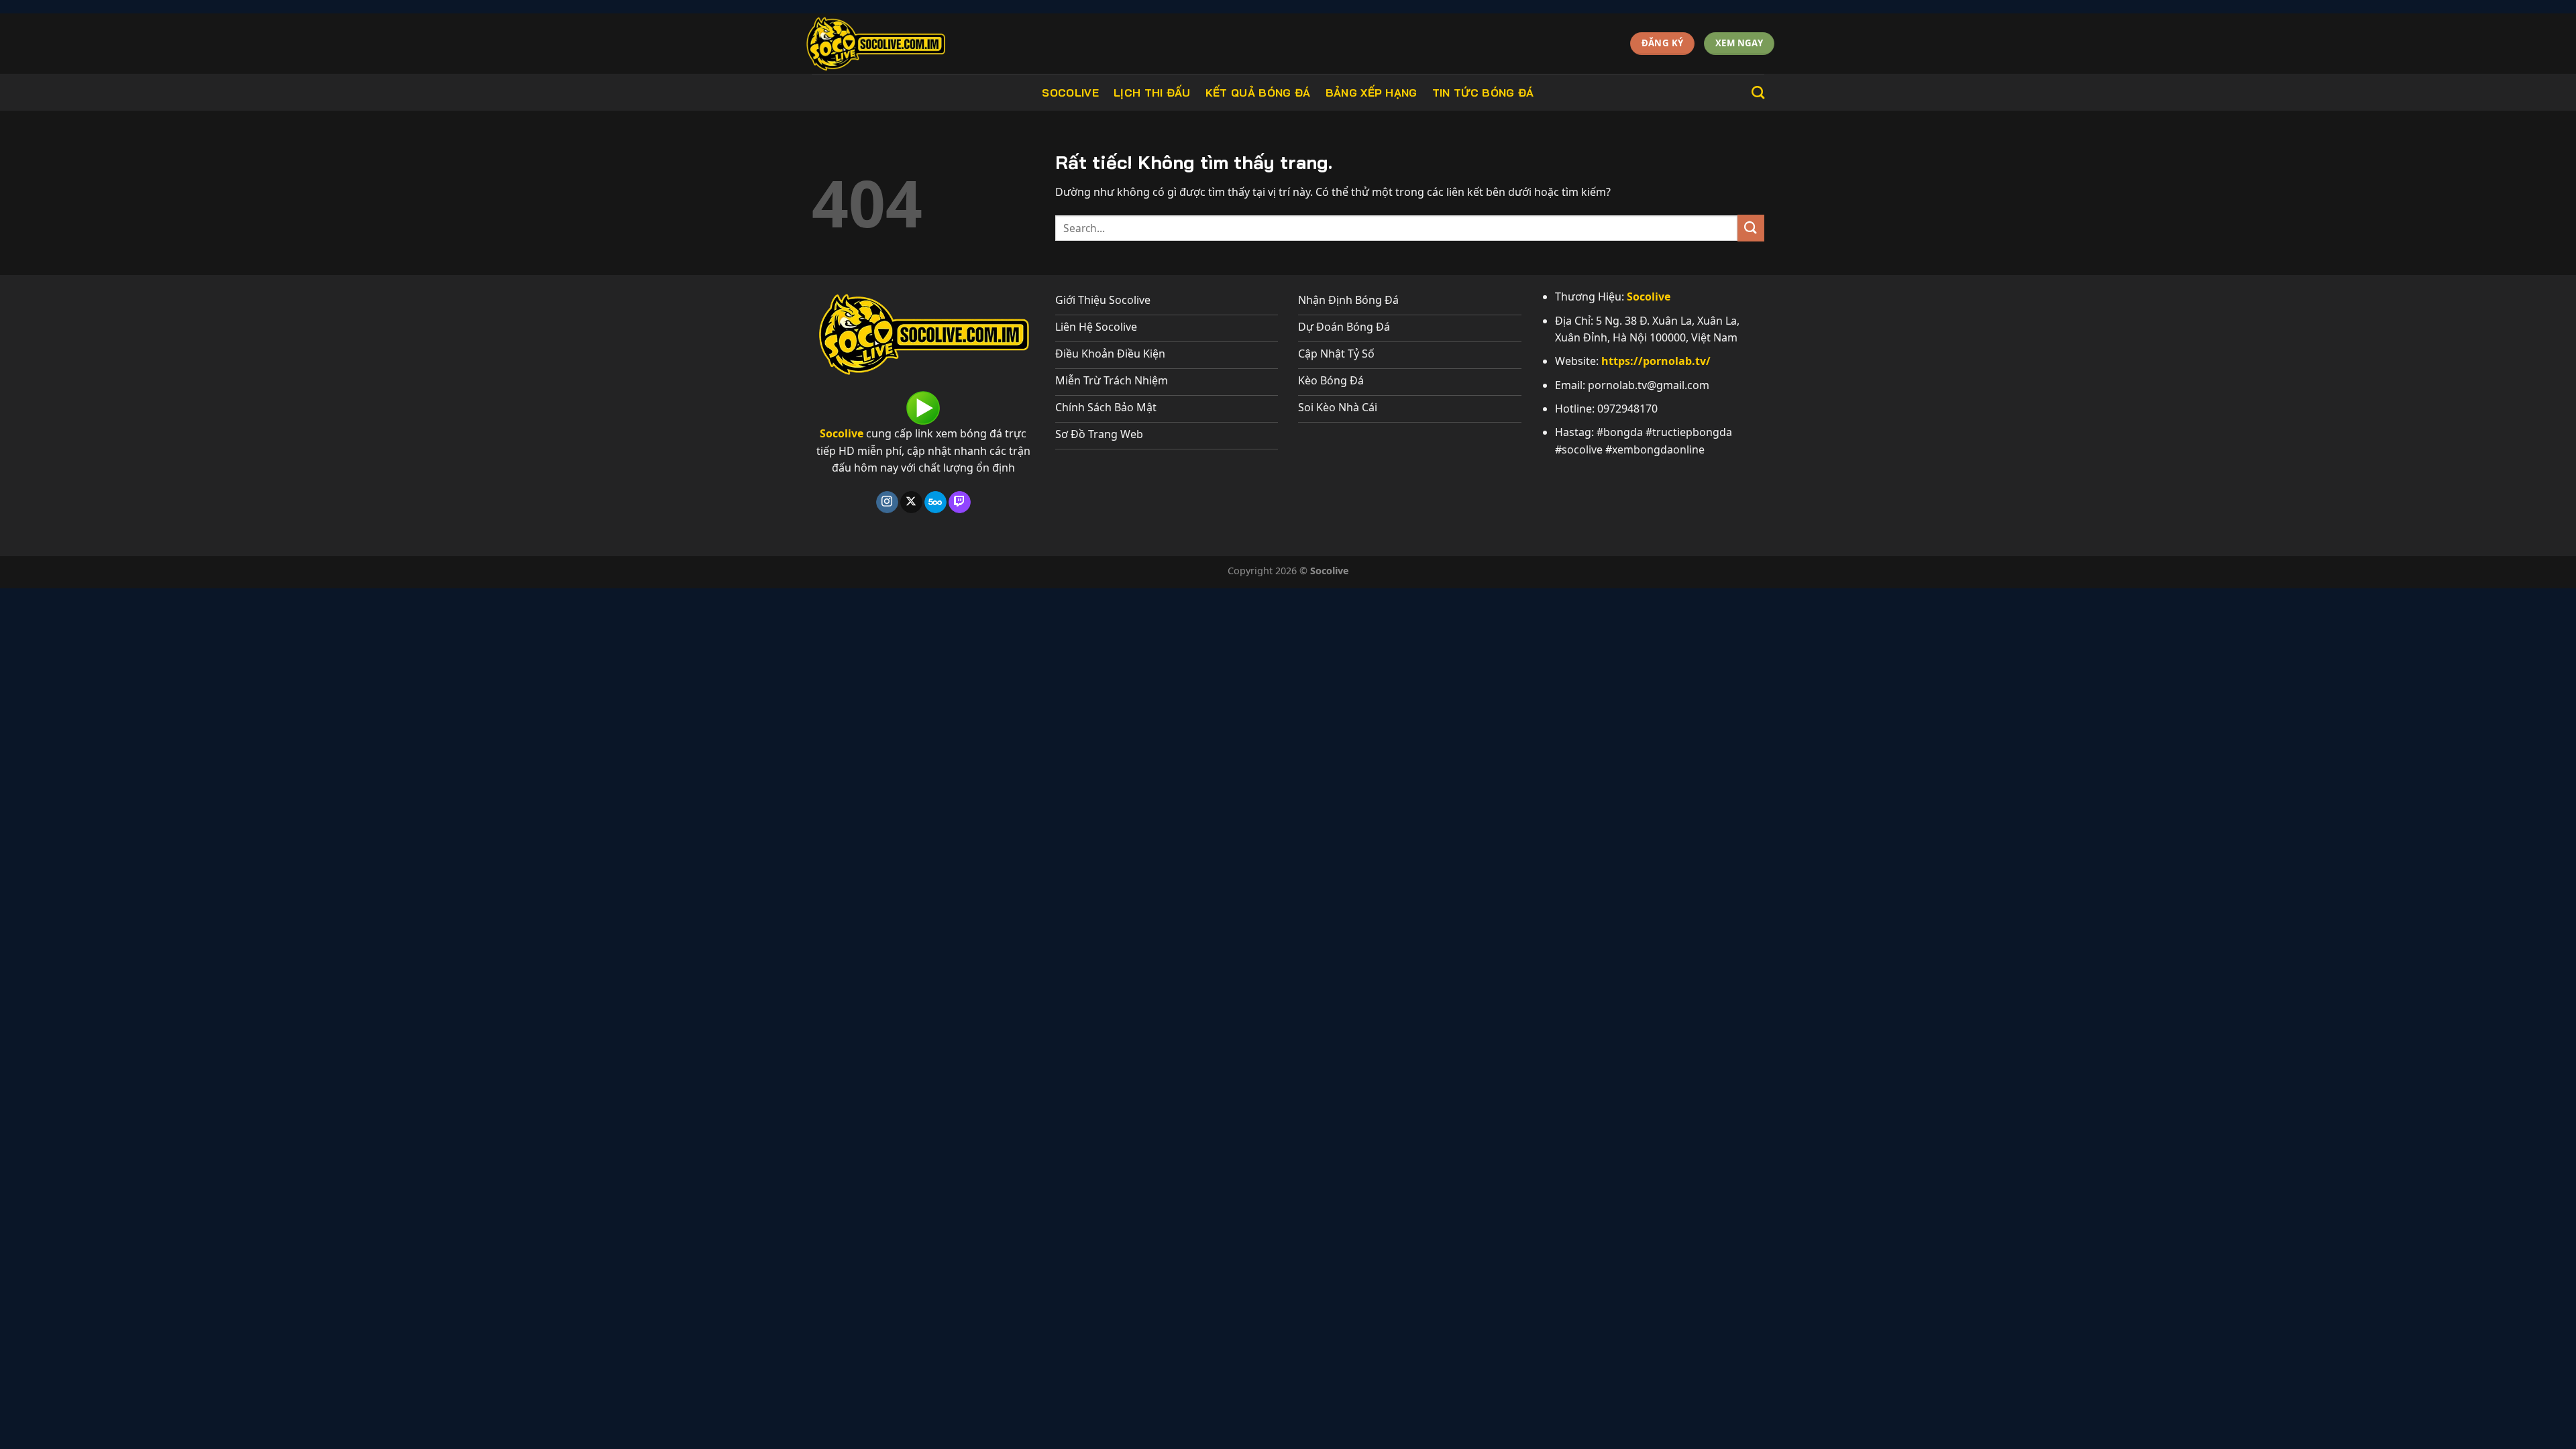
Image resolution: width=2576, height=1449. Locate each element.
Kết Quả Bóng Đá (1258, 93)
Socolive (1070, 93)
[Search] (1758, 92)
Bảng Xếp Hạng (1372, 93)
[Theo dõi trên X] (911, 502)
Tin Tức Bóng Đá (1483, 93)
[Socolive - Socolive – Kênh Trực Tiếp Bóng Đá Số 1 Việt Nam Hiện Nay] (904, 44)
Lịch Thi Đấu (1152, 93)
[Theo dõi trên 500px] (935, 502)
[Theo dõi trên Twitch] (960, 502)
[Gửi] (1751, 228)
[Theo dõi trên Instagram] (887, 502)
